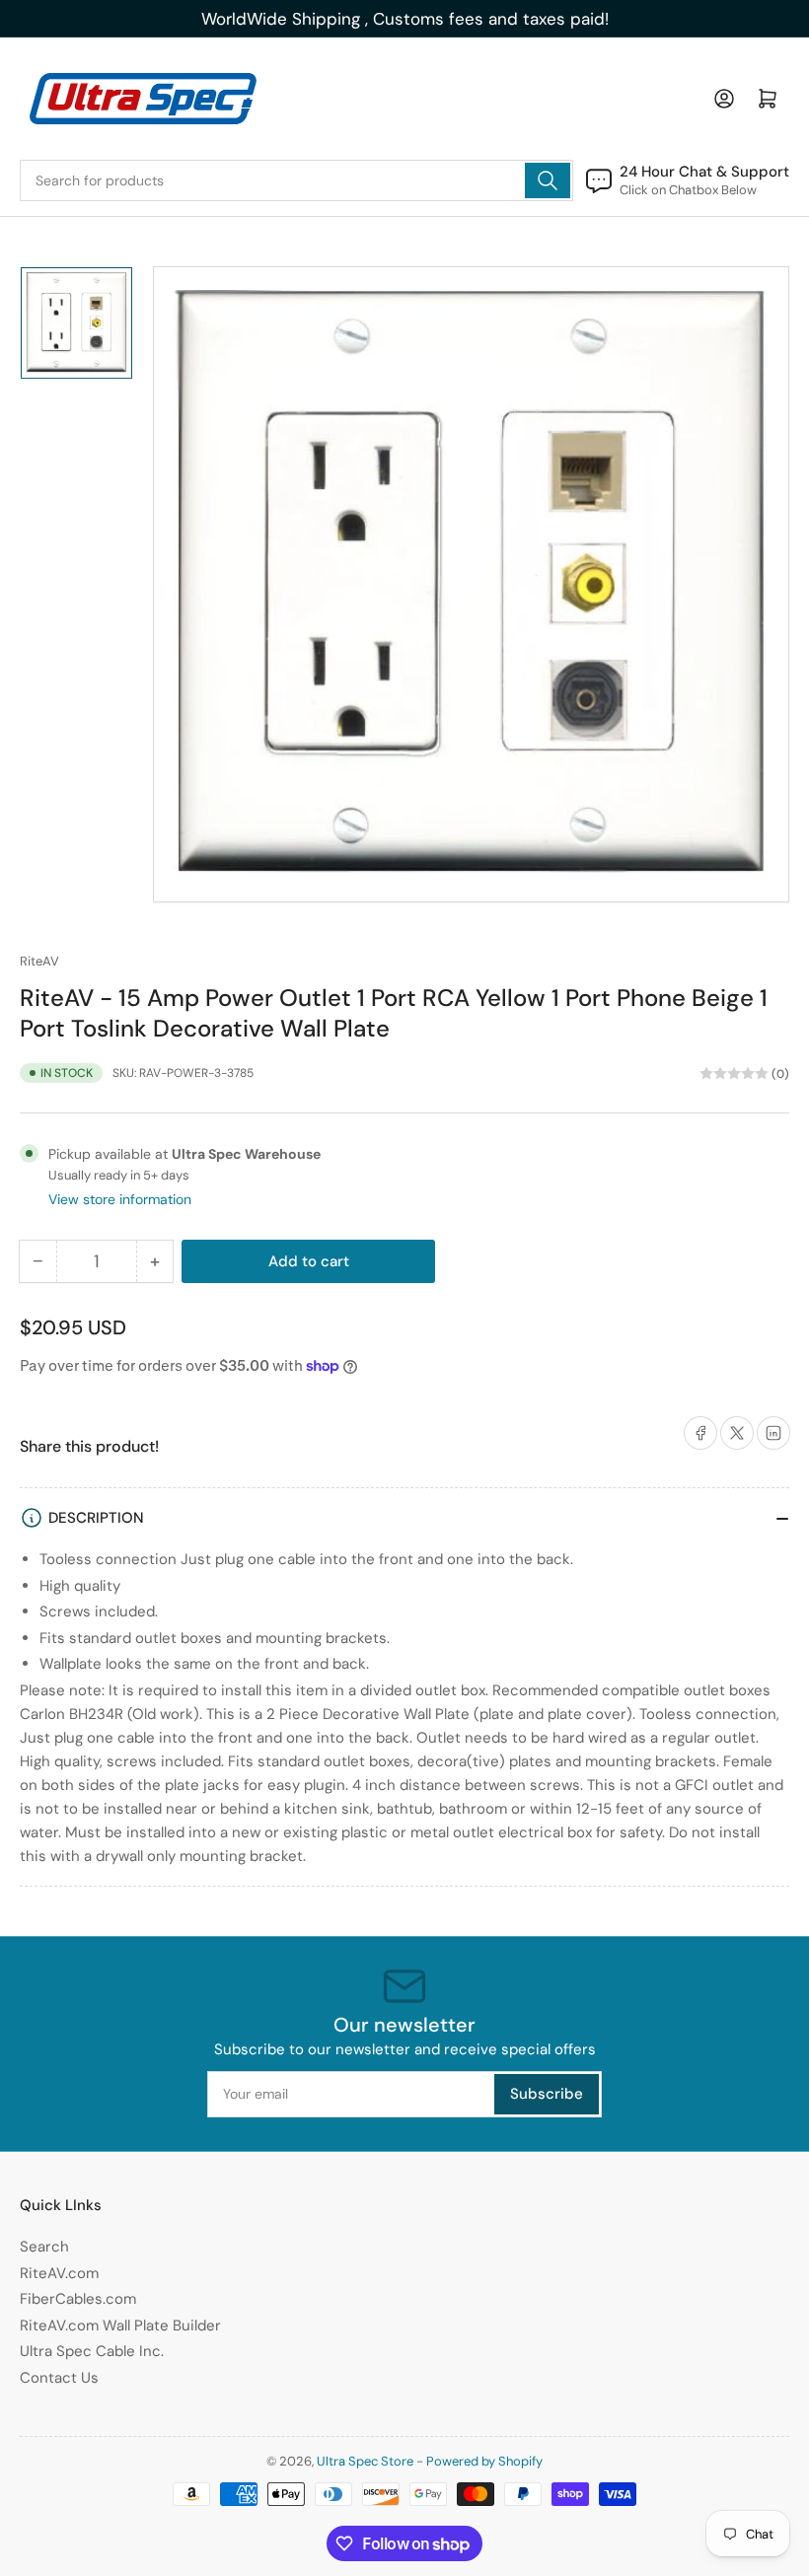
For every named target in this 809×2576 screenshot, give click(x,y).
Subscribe (547, 2094)
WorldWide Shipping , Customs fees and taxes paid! (405, 19)
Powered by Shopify (484, 2461)
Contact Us (59, 2378)
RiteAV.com (59, 2273)
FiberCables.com (78, 2299)
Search (44, 2247)
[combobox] (296, 180)
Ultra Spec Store (365, 2461)
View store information (120, 1199)
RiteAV (39, 961)
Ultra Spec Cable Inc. (92, 2351)
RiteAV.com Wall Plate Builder (120, 2326)
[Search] (548, 180)
